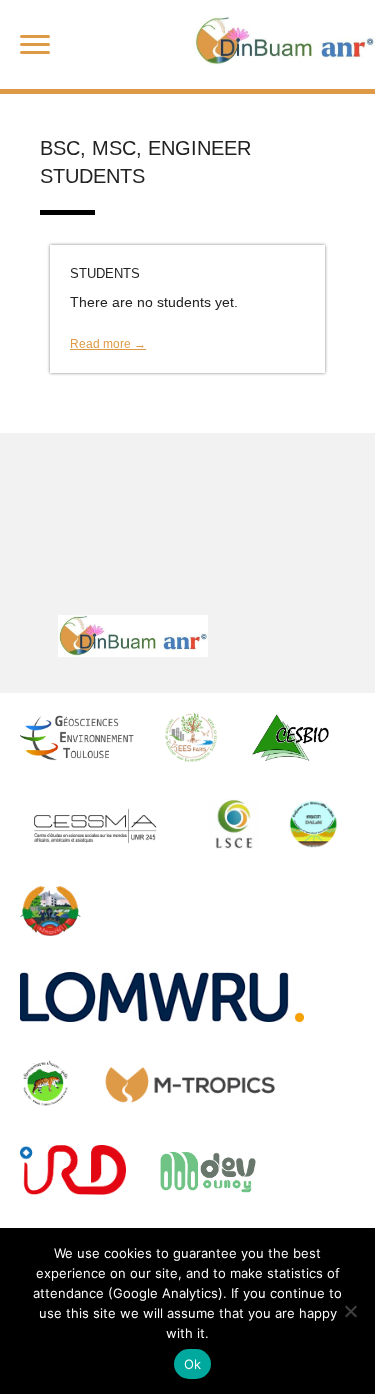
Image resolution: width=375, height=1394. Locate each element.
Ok (193, 1364)
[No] (350, 1311)
